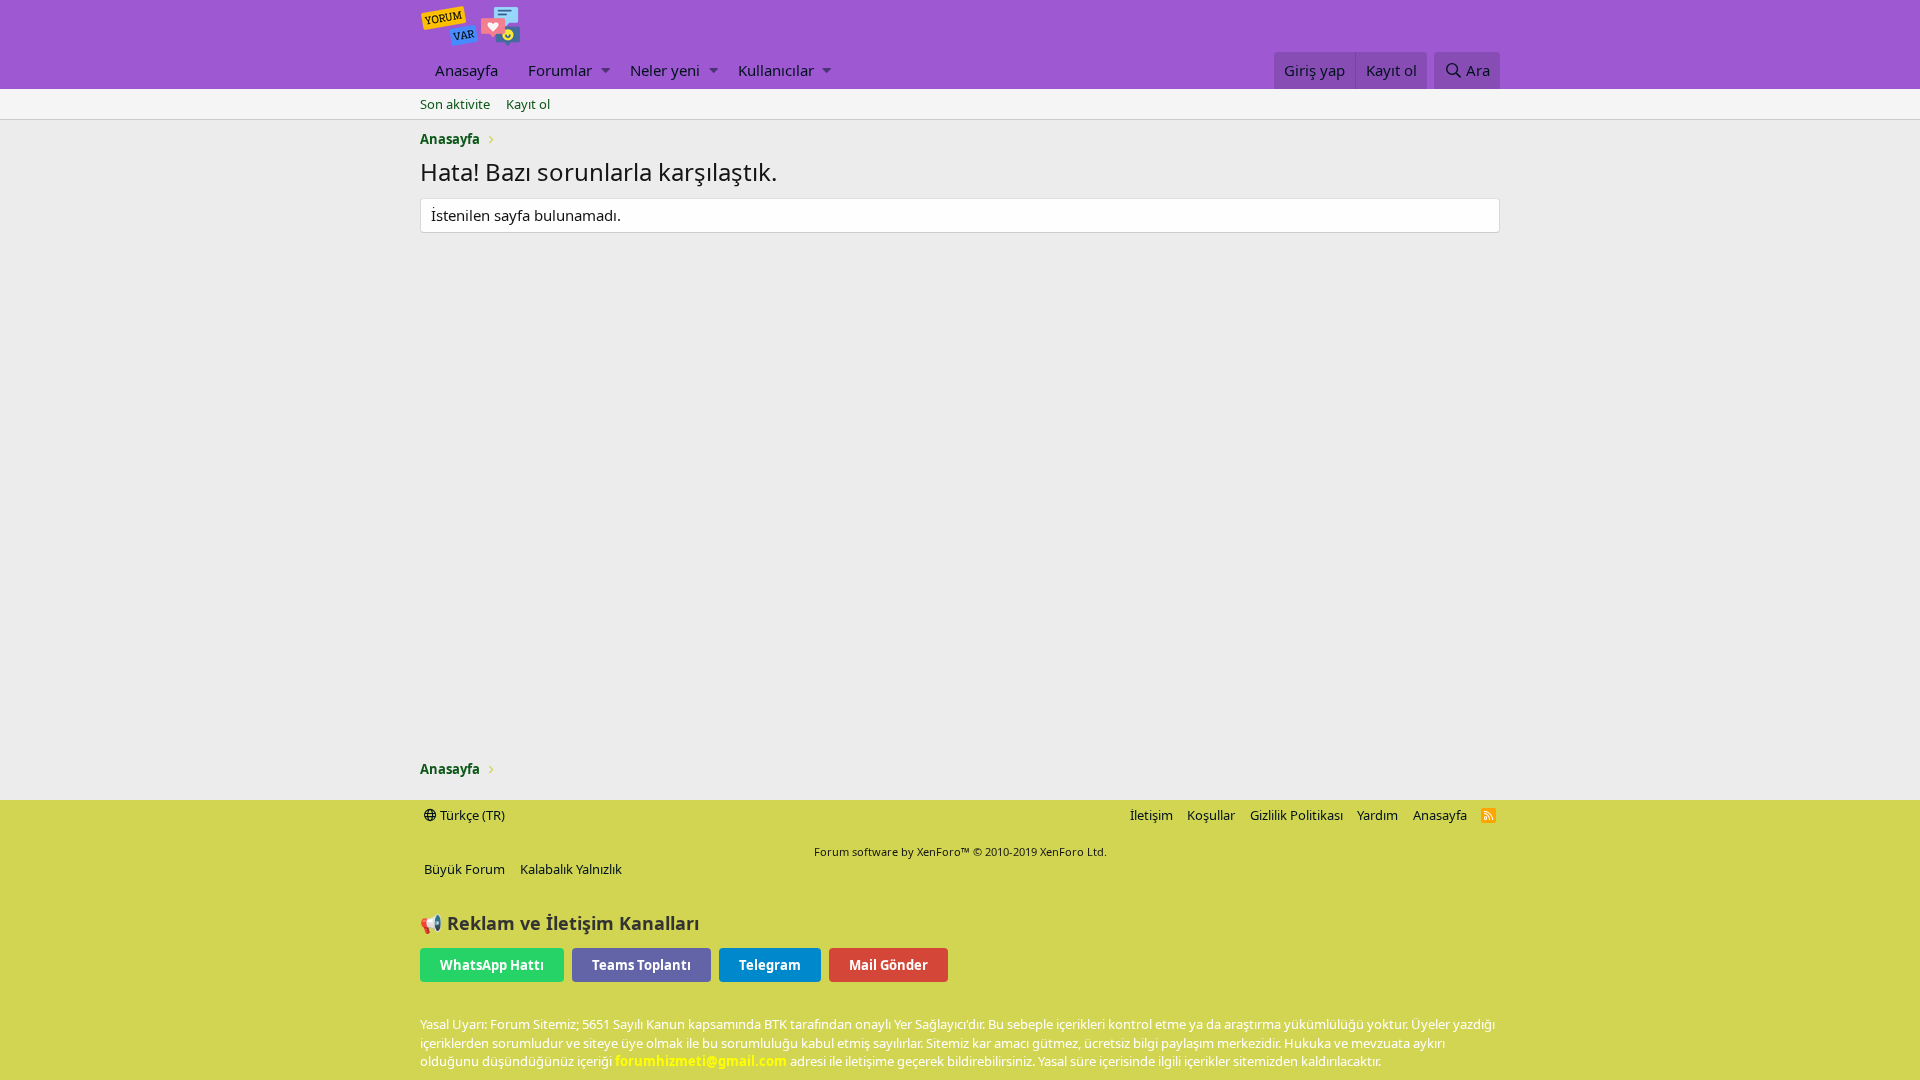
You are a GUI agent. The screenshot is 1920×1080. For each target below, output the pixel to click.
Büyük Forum (464, 869)
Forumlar (560, 70)
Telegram (770, 965)
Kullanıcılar (776, 70)
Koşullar (1211, 815)
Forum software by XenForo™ (960, 851)
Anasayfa (466, 70)
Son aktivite (455, 104)
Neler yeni (665, 70)
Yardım (1377, 815)
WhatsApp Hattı (492, 965)
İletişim (1151, 815)
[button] (605, 70)
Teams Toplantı (641, 965)
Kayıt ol (528, 104)
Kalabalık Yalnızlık (571, 869)
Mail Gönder (888, 965)
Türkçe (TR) (471, 815)
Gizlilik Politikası (1296, 815)
